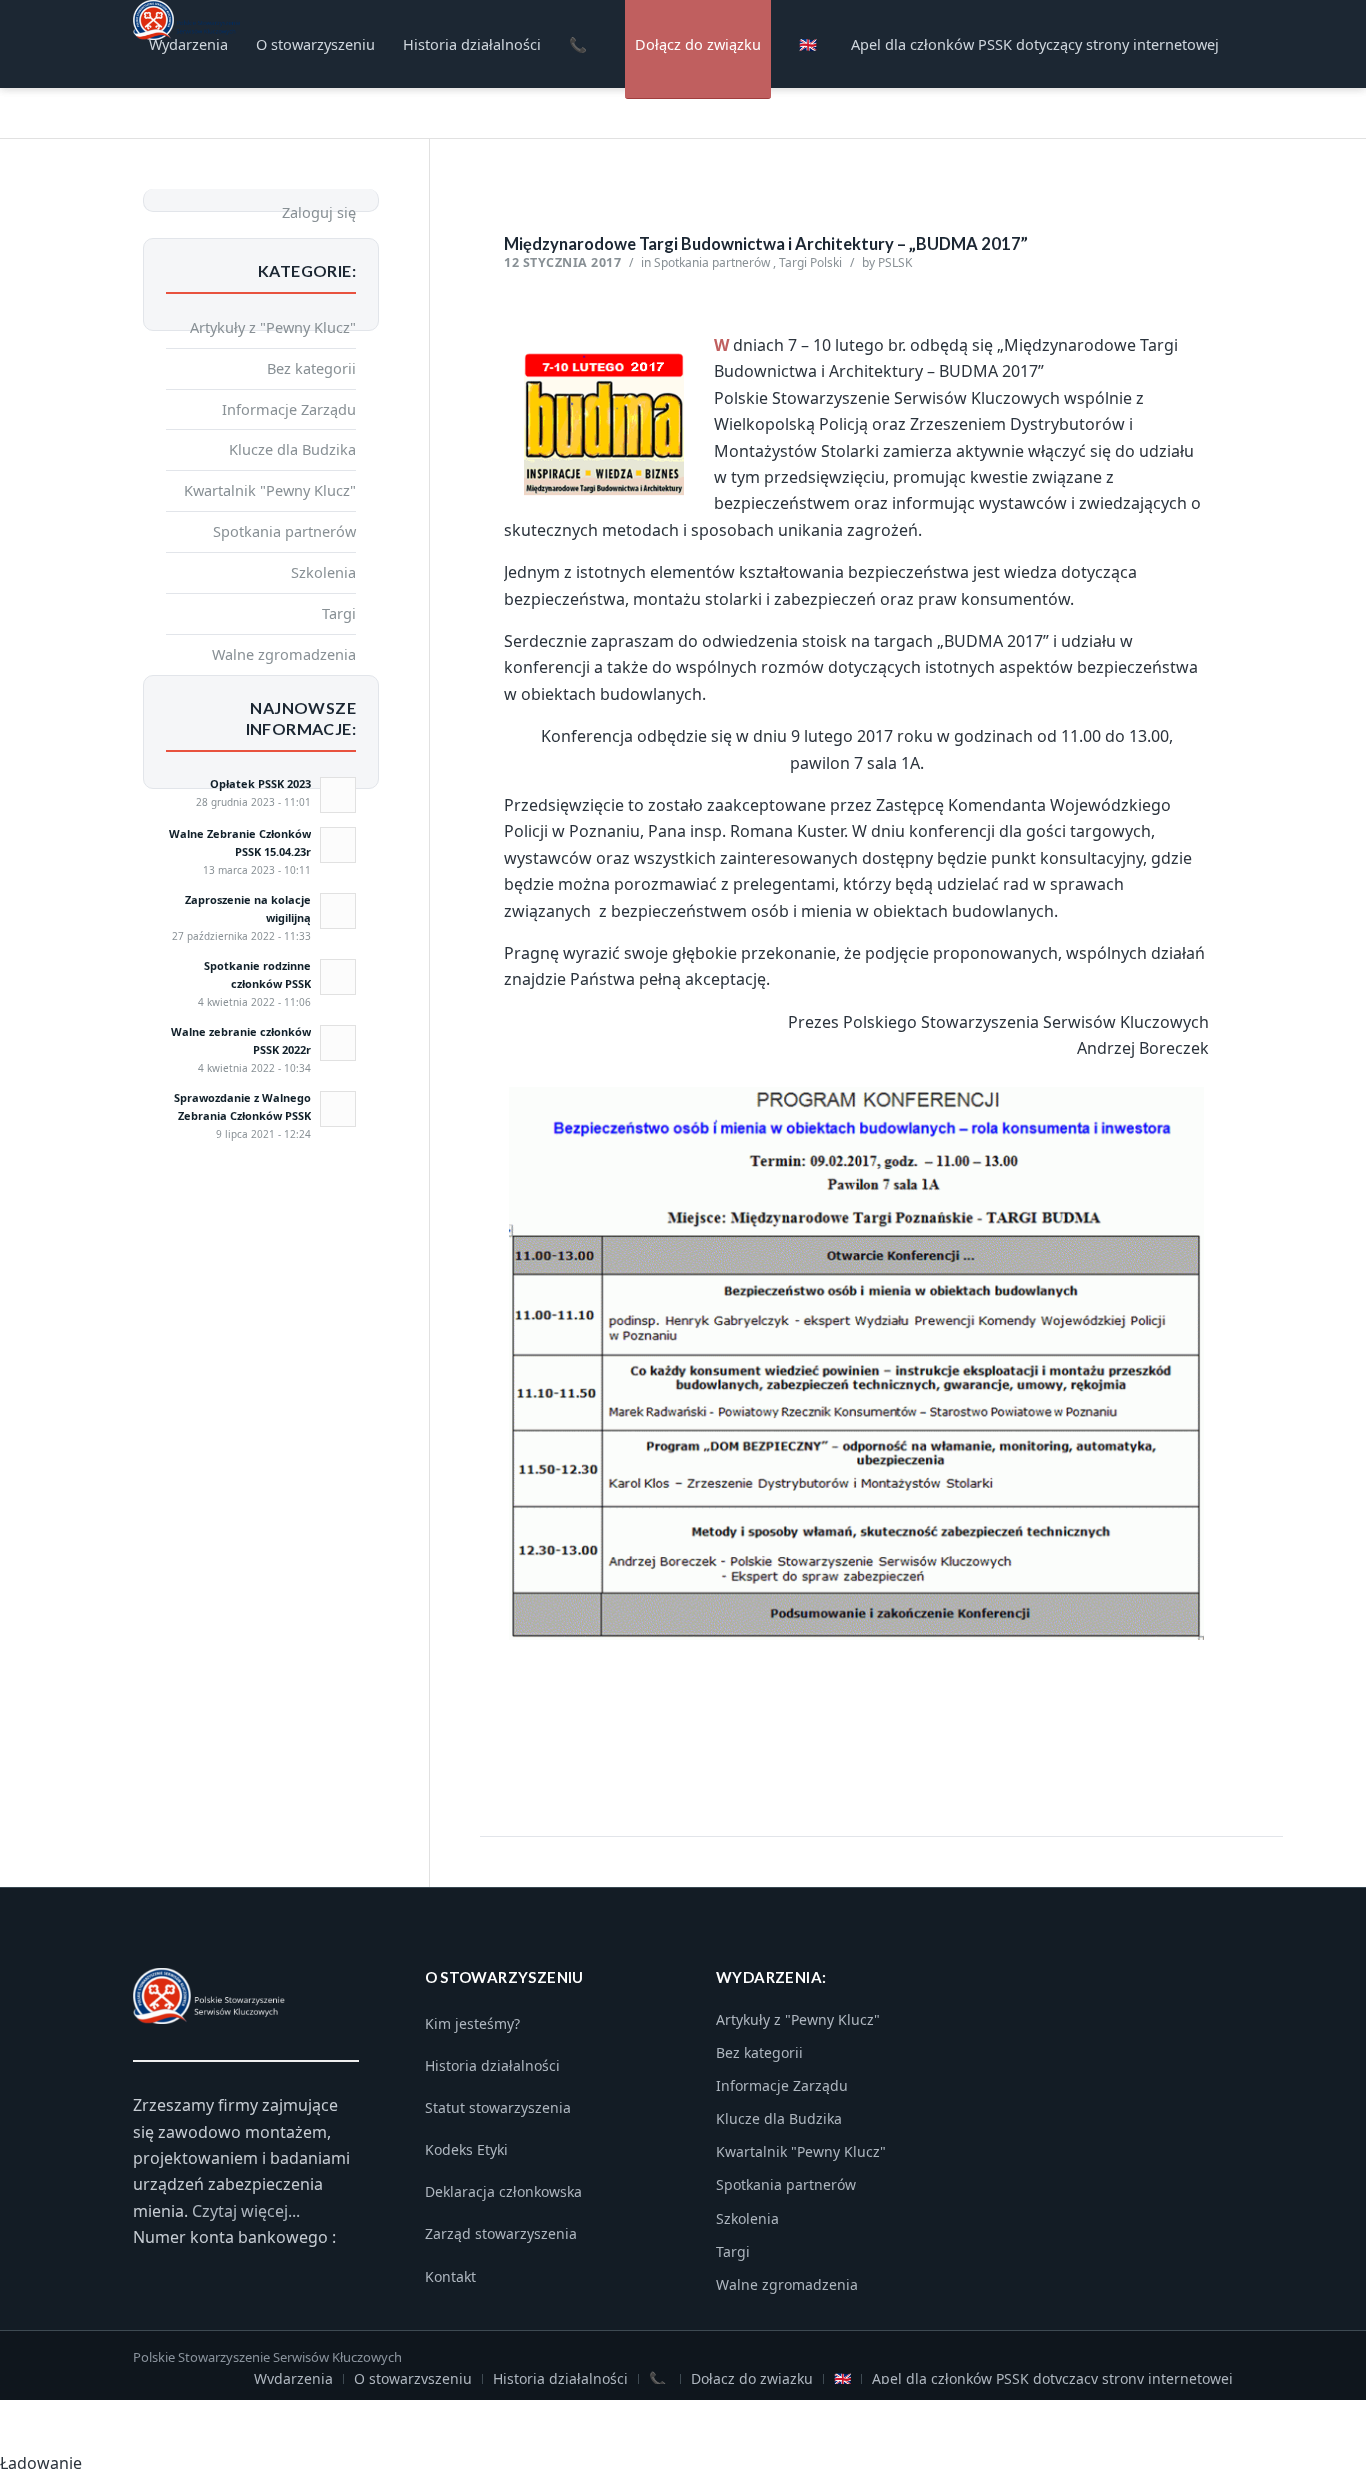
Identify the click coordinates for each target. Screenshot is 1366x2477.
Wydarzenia (293, 2378)
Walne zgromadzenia (284, 654)
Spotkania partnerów (712, 262)
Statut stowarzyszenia (498, 2107)
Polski (826, 262)
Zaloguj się (319, 212)
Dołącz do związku (752, 2378)
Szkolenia (323, 572)
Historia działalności (492, 2065)
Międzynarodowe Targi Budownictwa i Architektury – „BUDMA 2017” (766, 244)
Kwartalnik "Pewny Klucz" (270, 490)
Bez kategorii (311, 368)
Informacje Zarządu (289, 409)
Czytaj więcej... (246, 2211)
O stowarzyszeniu (413, 2378)
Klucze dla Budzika (292, 449)
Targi (793, 262)
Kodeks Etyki (466, 2149)
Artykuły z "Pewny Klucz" (273, 327)
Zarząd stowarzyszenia (501, 2233)
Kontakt (450, 2276)
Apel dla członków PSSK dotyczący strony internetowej (1052, 2378)
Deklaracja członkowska (503, 2191)
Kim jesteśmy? (472, 2023)
